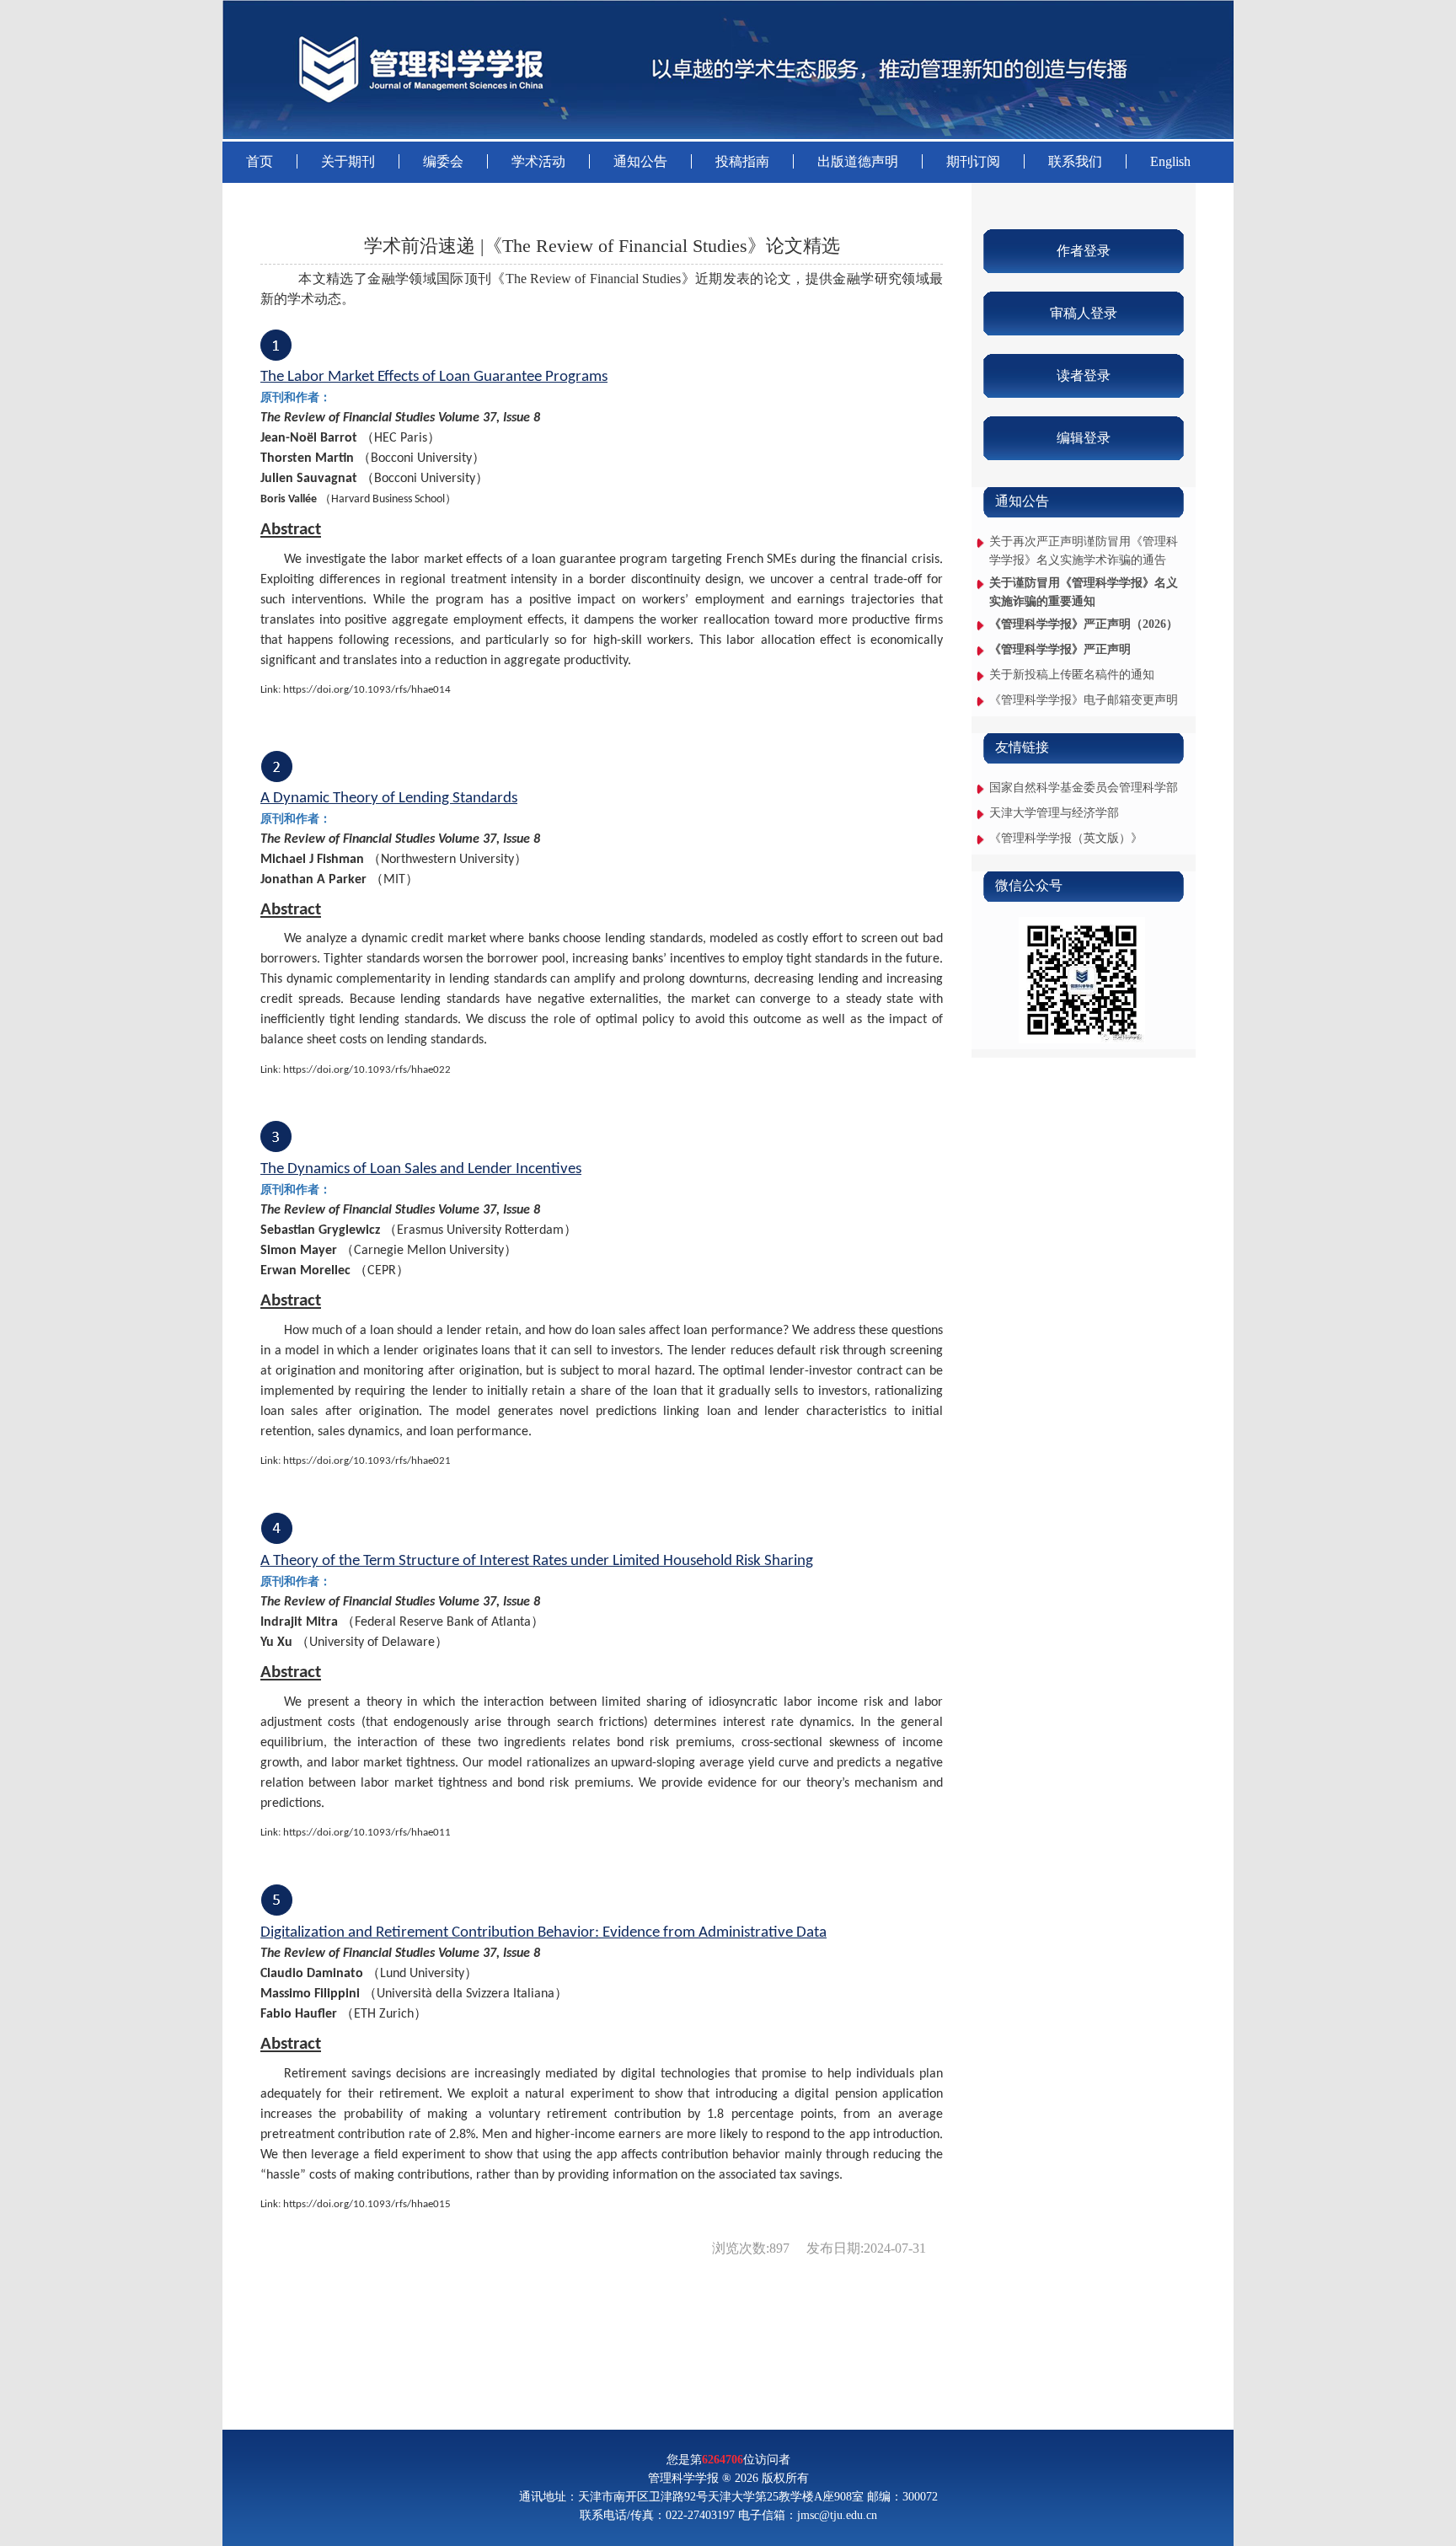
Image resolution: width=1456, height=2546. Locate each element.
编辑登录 (1084, 438)
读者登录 (1084, 375)
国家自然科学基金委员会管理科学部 (1084, 788)
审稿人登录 (1084, 313)
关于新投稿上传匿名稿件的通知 (1072, 675)
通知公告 (640, 161)
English (1170, 161)
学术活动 (538, 161)
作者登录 (1084, 251)
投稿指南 (742, 161)
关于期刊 (348, 161)
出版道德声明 (858, 161)
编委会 (443, 161)
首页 (260, 161)
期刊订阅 (973, 161)
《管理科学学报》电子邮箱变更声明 (1084, 700)
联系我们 (1075, 161)
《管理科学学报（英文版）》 (1066, 838)
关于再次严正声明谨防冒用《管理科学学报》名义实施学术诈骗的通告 (1084, 551)
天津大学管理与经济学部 (1054, 813)
